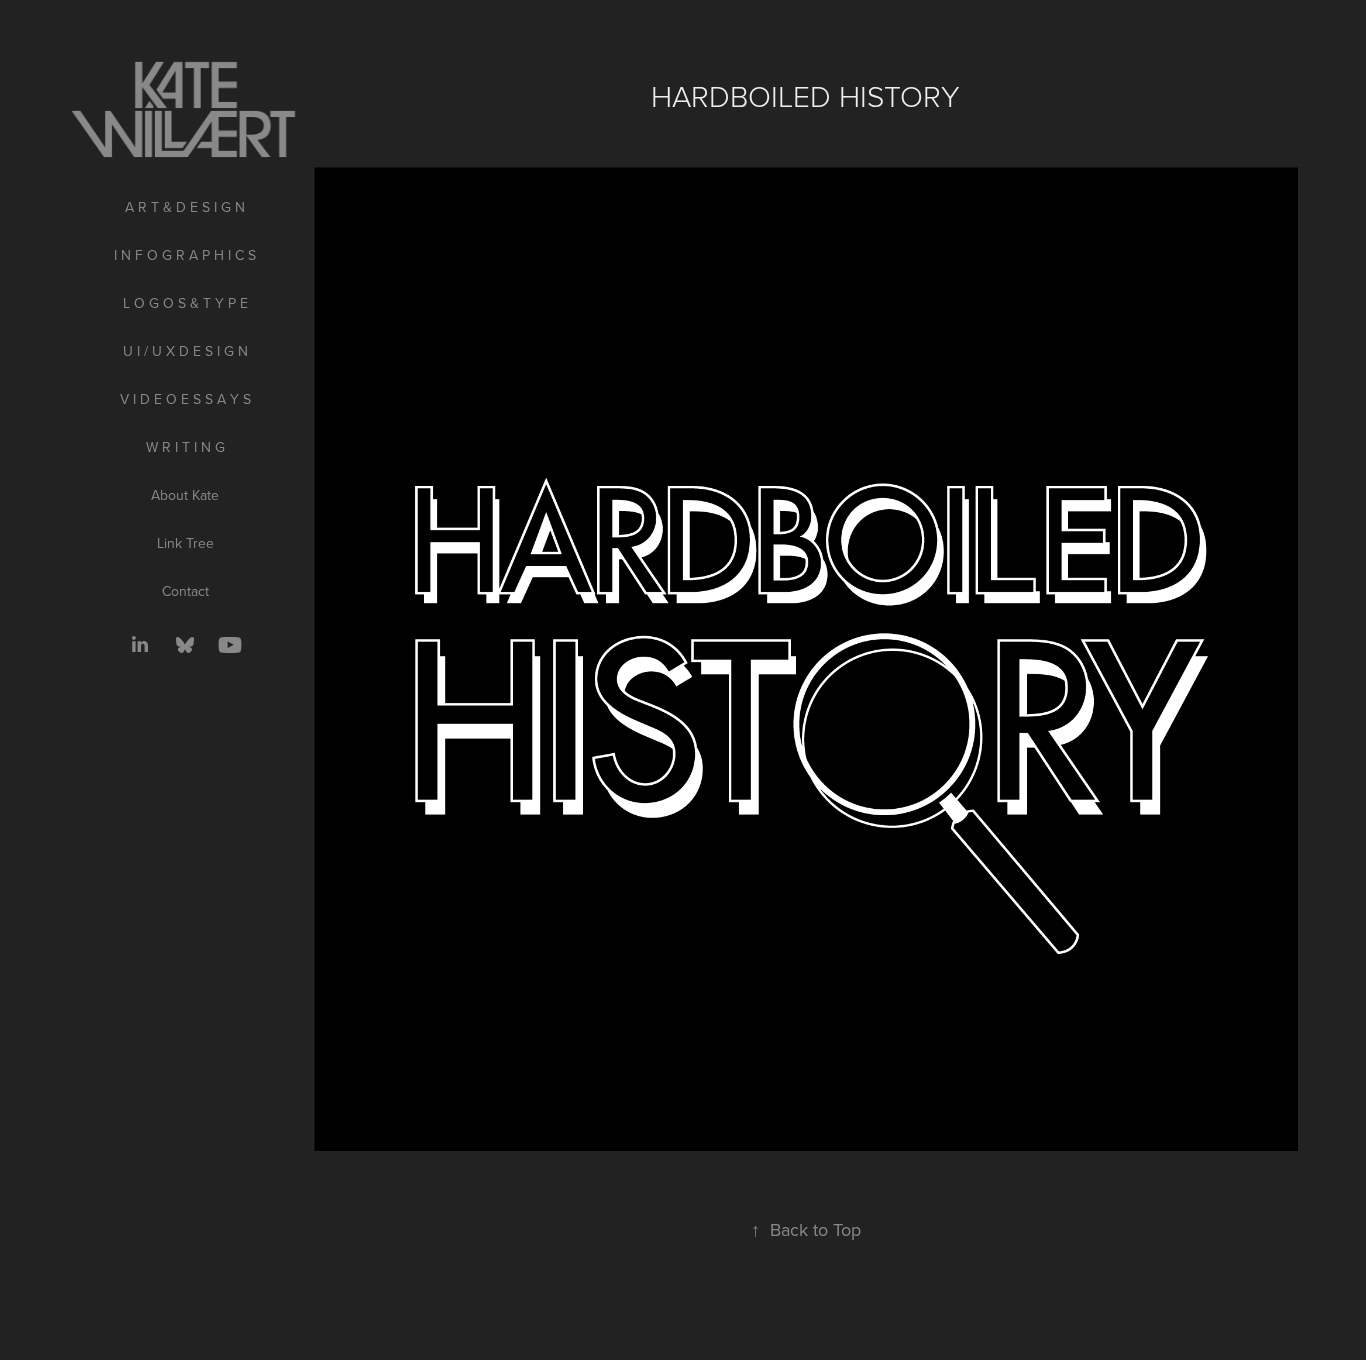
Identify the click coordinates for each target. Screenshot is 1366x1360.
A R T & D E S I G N (185, 207)
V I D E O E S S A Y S (185, 399)
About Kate (185, 495)
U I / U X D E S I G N (185, 351)
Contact (185, 591)
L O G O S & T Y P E (185, 303)
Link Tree (185, 543)
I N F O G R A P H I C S (185, 255)
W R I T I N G (185, 447)
